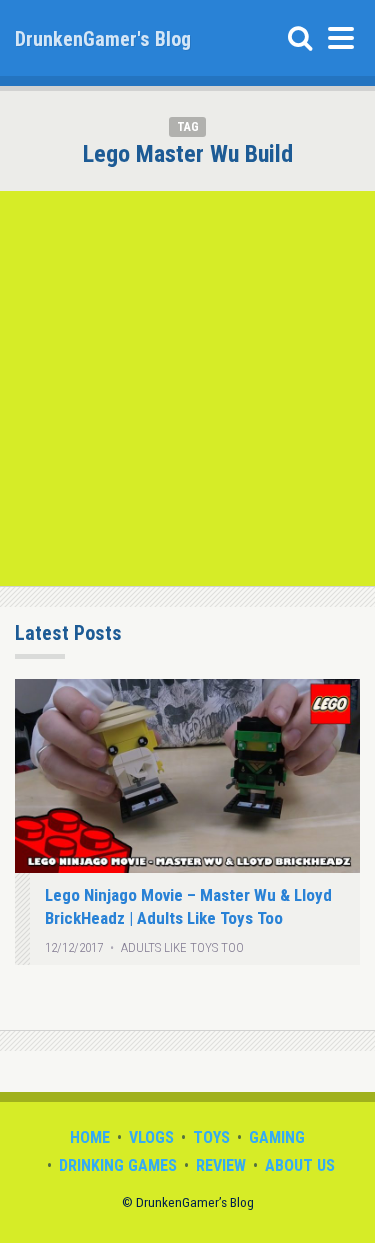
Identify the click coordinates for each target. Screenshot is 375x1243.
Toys (211, 1137)
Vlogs (151, 1137)
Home (90, 1137)
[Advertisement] (187, 388)
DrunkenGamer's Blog (103, 39)
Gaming (277, 1137)
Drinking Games (118, 1165)
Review (221, 1165)
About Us (300, 1165)
